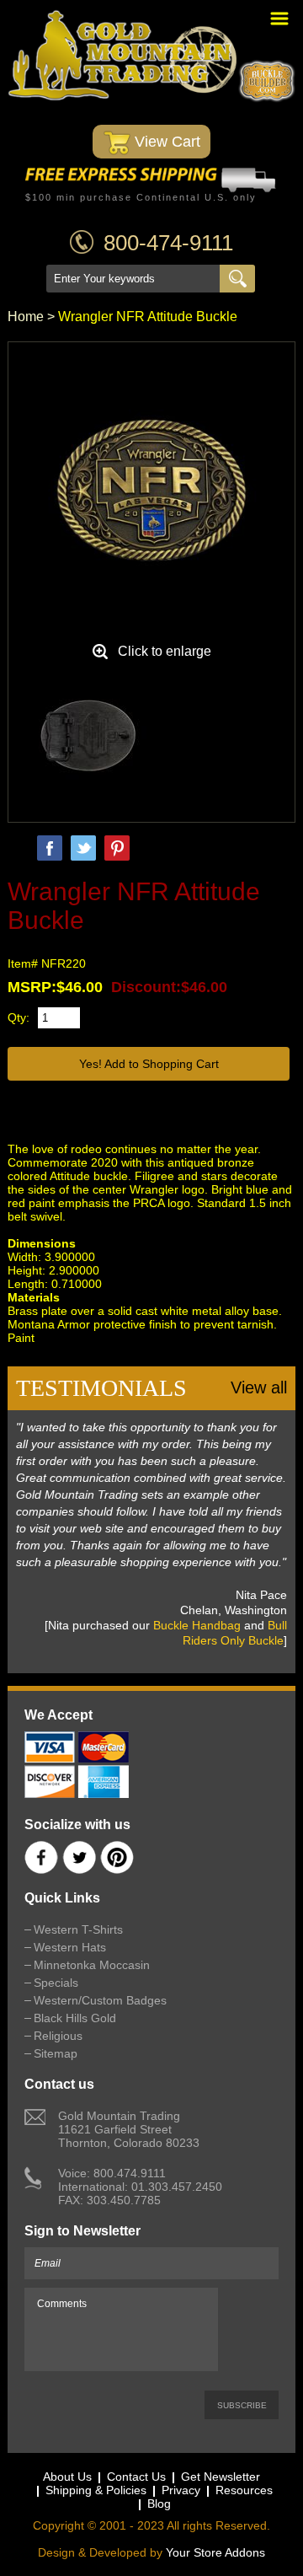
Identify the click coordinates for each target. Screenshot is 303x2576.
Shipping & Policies (96, 2490)
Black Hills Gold (75, 2018)
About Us (67, 2477)
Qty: (19, 1017)
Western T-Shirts (78, 1929)
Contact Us (136, 2477)
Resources (244, 2490)
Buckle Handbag (197, 1625)
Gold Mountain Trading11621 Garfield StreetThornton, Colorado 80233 (129, 2129)
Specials (56, 1983)
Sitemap (56, 2053)
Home (26, 317)
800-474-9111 (168, 243)
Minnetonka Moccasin (92, 1965)
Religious (58, 2036)
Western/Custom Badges (100, 2000)
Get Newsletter (221, 2477)
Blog (159, 2504)
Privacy (181, 2490)
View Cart (165, 142)
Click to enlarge (165, 651)
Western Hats (70, 1947)
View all (259, 1387)
